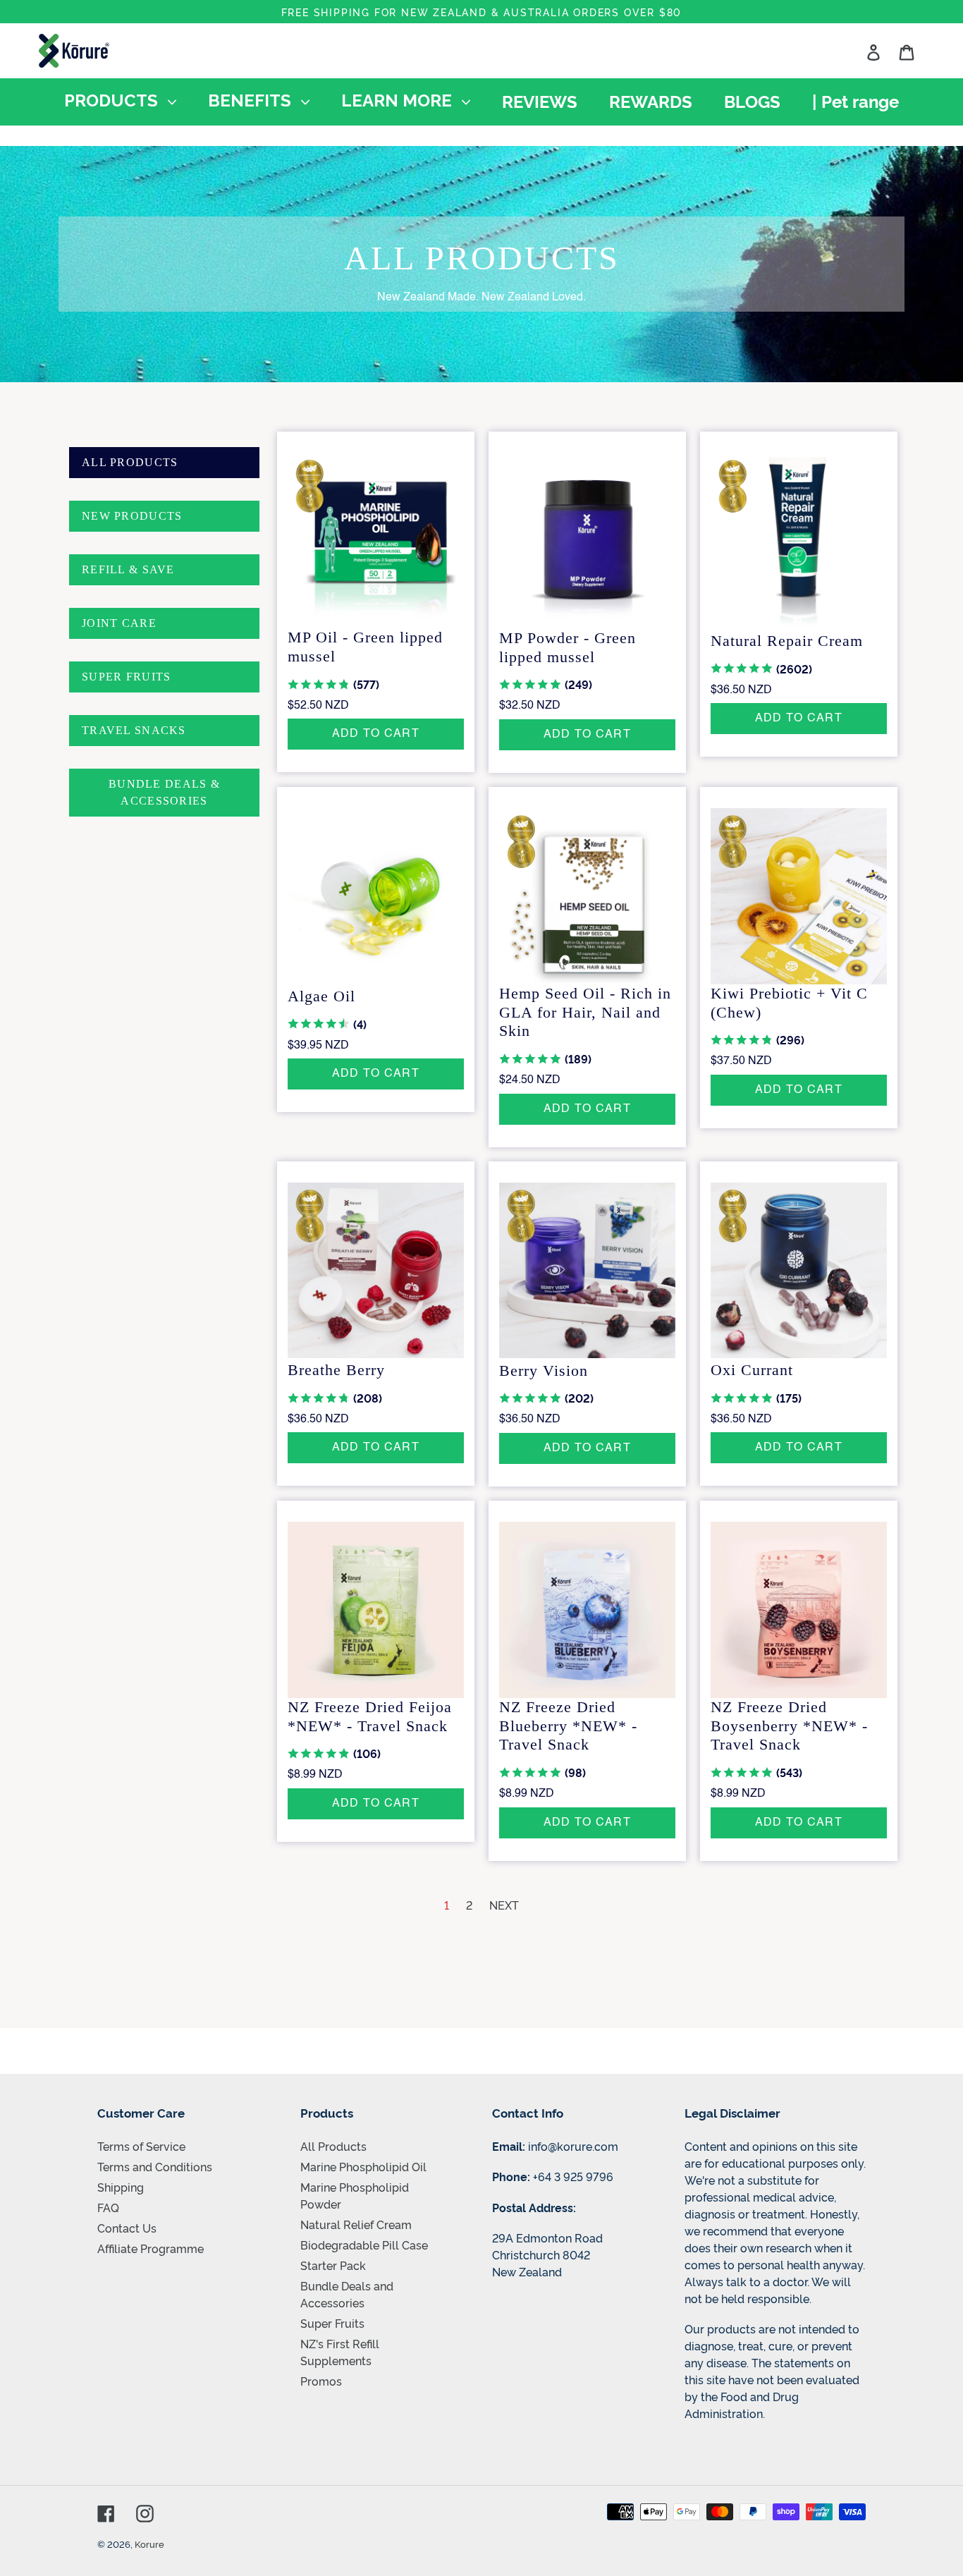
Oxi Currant (752, 1370)
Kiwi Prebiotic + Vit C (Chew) (789, 1003)
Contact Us (127, 2228)
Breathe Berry (336, 1370)
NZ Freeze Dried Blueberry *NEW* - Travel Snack (568, 1726)
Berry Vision (544, 1371)
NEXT (504, 1905)
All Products (333, 2146)
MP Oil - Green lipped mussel (365, 647)
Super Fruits (332, 2323)
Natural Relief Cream (356, 2224)
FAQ (108, 2207)
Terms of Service (141, 2146)
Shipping (121, 2187)
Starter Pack (333, 2265)
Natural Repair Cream (787, 641)
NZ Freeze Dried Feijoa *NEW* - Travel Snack (370, 1716)
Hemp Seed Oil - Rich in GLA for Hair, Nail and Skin (585, 1012)
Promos (321, 2381)
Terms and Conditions (155, 2166)
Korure (149, 2544)
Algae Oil (321, 996)
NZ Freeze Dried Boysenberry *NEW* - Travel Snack (789, 1726)
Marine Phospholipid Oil (363, 2166)
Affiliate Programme (151, 2248)
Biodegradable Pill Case (364, 2245)
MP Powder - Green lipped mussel (568, 647)
